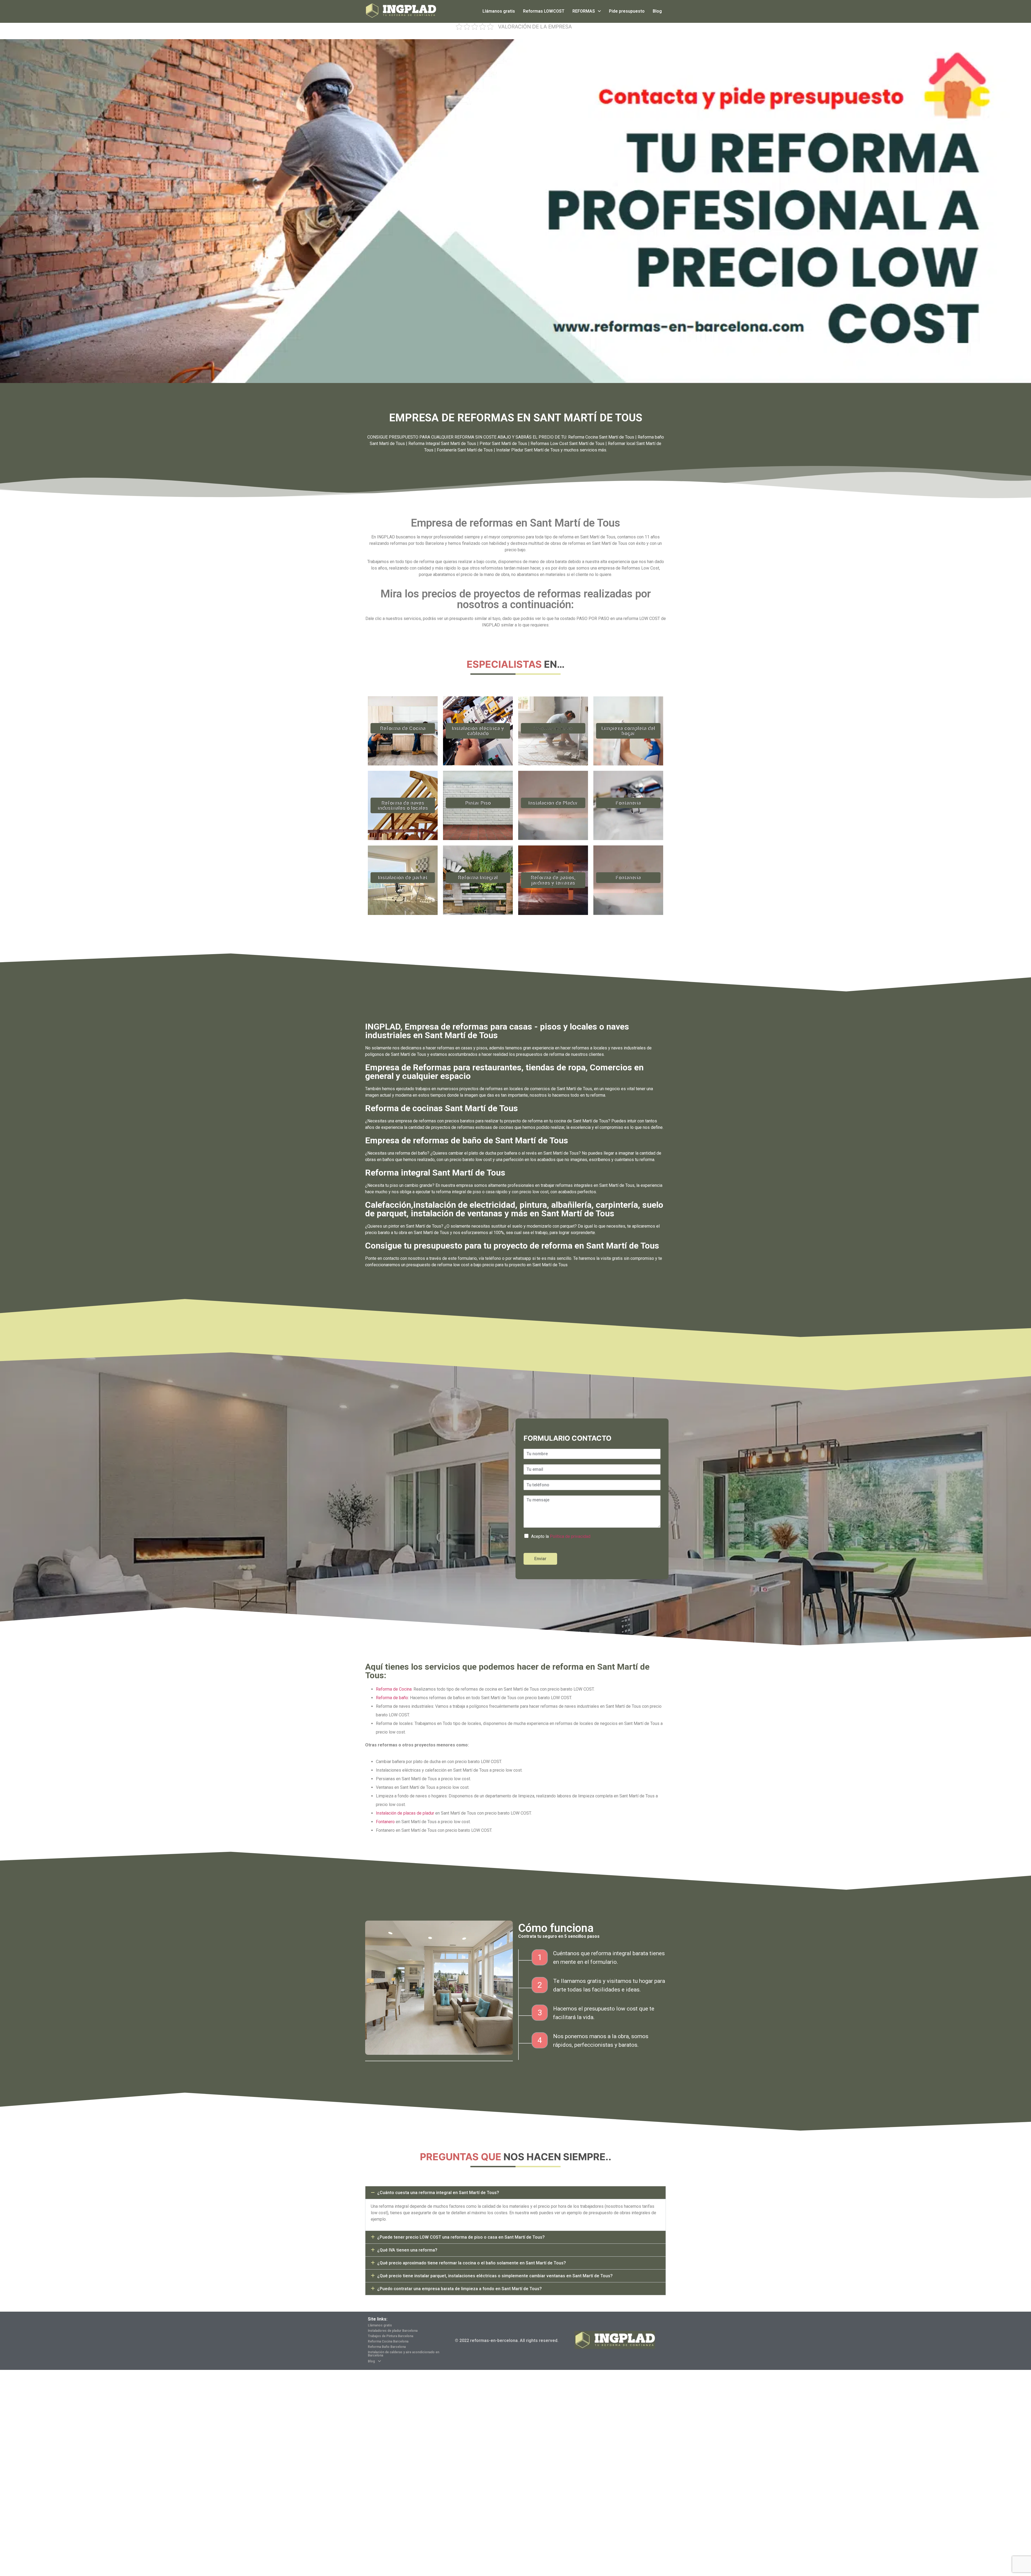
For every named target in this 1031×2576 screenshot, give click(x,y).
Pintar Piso (478, 803)
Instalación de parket (403, 877)
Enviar (540, 1559)
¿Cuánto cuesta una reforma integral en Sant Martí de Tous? (438, 2193)
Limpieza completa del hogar (628, 731)
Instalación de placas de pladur (405, 1813)
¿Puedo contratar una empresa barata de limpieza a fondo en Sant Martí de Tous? (460, 2289)
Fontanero (385, 1822)
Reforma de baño (553, 728)
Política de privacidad (570, 1536)
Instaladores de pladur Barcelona (393, 2331)
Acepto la (561, 1536)
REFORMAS (584, 11)
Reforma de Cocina (403, 728)
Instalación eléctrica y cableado (478, 731)
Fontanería (628, 803)
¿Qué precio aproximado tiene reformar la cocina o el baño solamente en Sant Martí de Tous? (472, 2263)
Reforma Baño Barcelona (387, 2347)
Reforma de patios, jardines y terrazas (553, 880)
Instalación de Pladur (553, 803)
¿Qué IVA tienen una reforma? (407, 2250)
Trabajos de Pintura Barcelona (391, 2336)
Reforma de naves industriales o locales (403, 805)
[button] (515, 2193)
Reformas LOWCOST (544, 11)
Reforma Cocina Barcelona (388, 2341)
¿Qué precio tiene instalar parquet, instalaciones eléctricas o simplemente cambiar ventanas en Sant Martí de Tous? (495, 2276)
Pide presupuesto (627, 11)
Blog (657, 11)
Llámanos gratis (499, 11)
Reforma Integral (478, 877)
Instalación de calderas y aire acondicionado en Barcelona (404, 2354)
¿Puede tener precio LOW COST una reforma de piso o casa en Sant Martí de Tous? (461, 2237)
